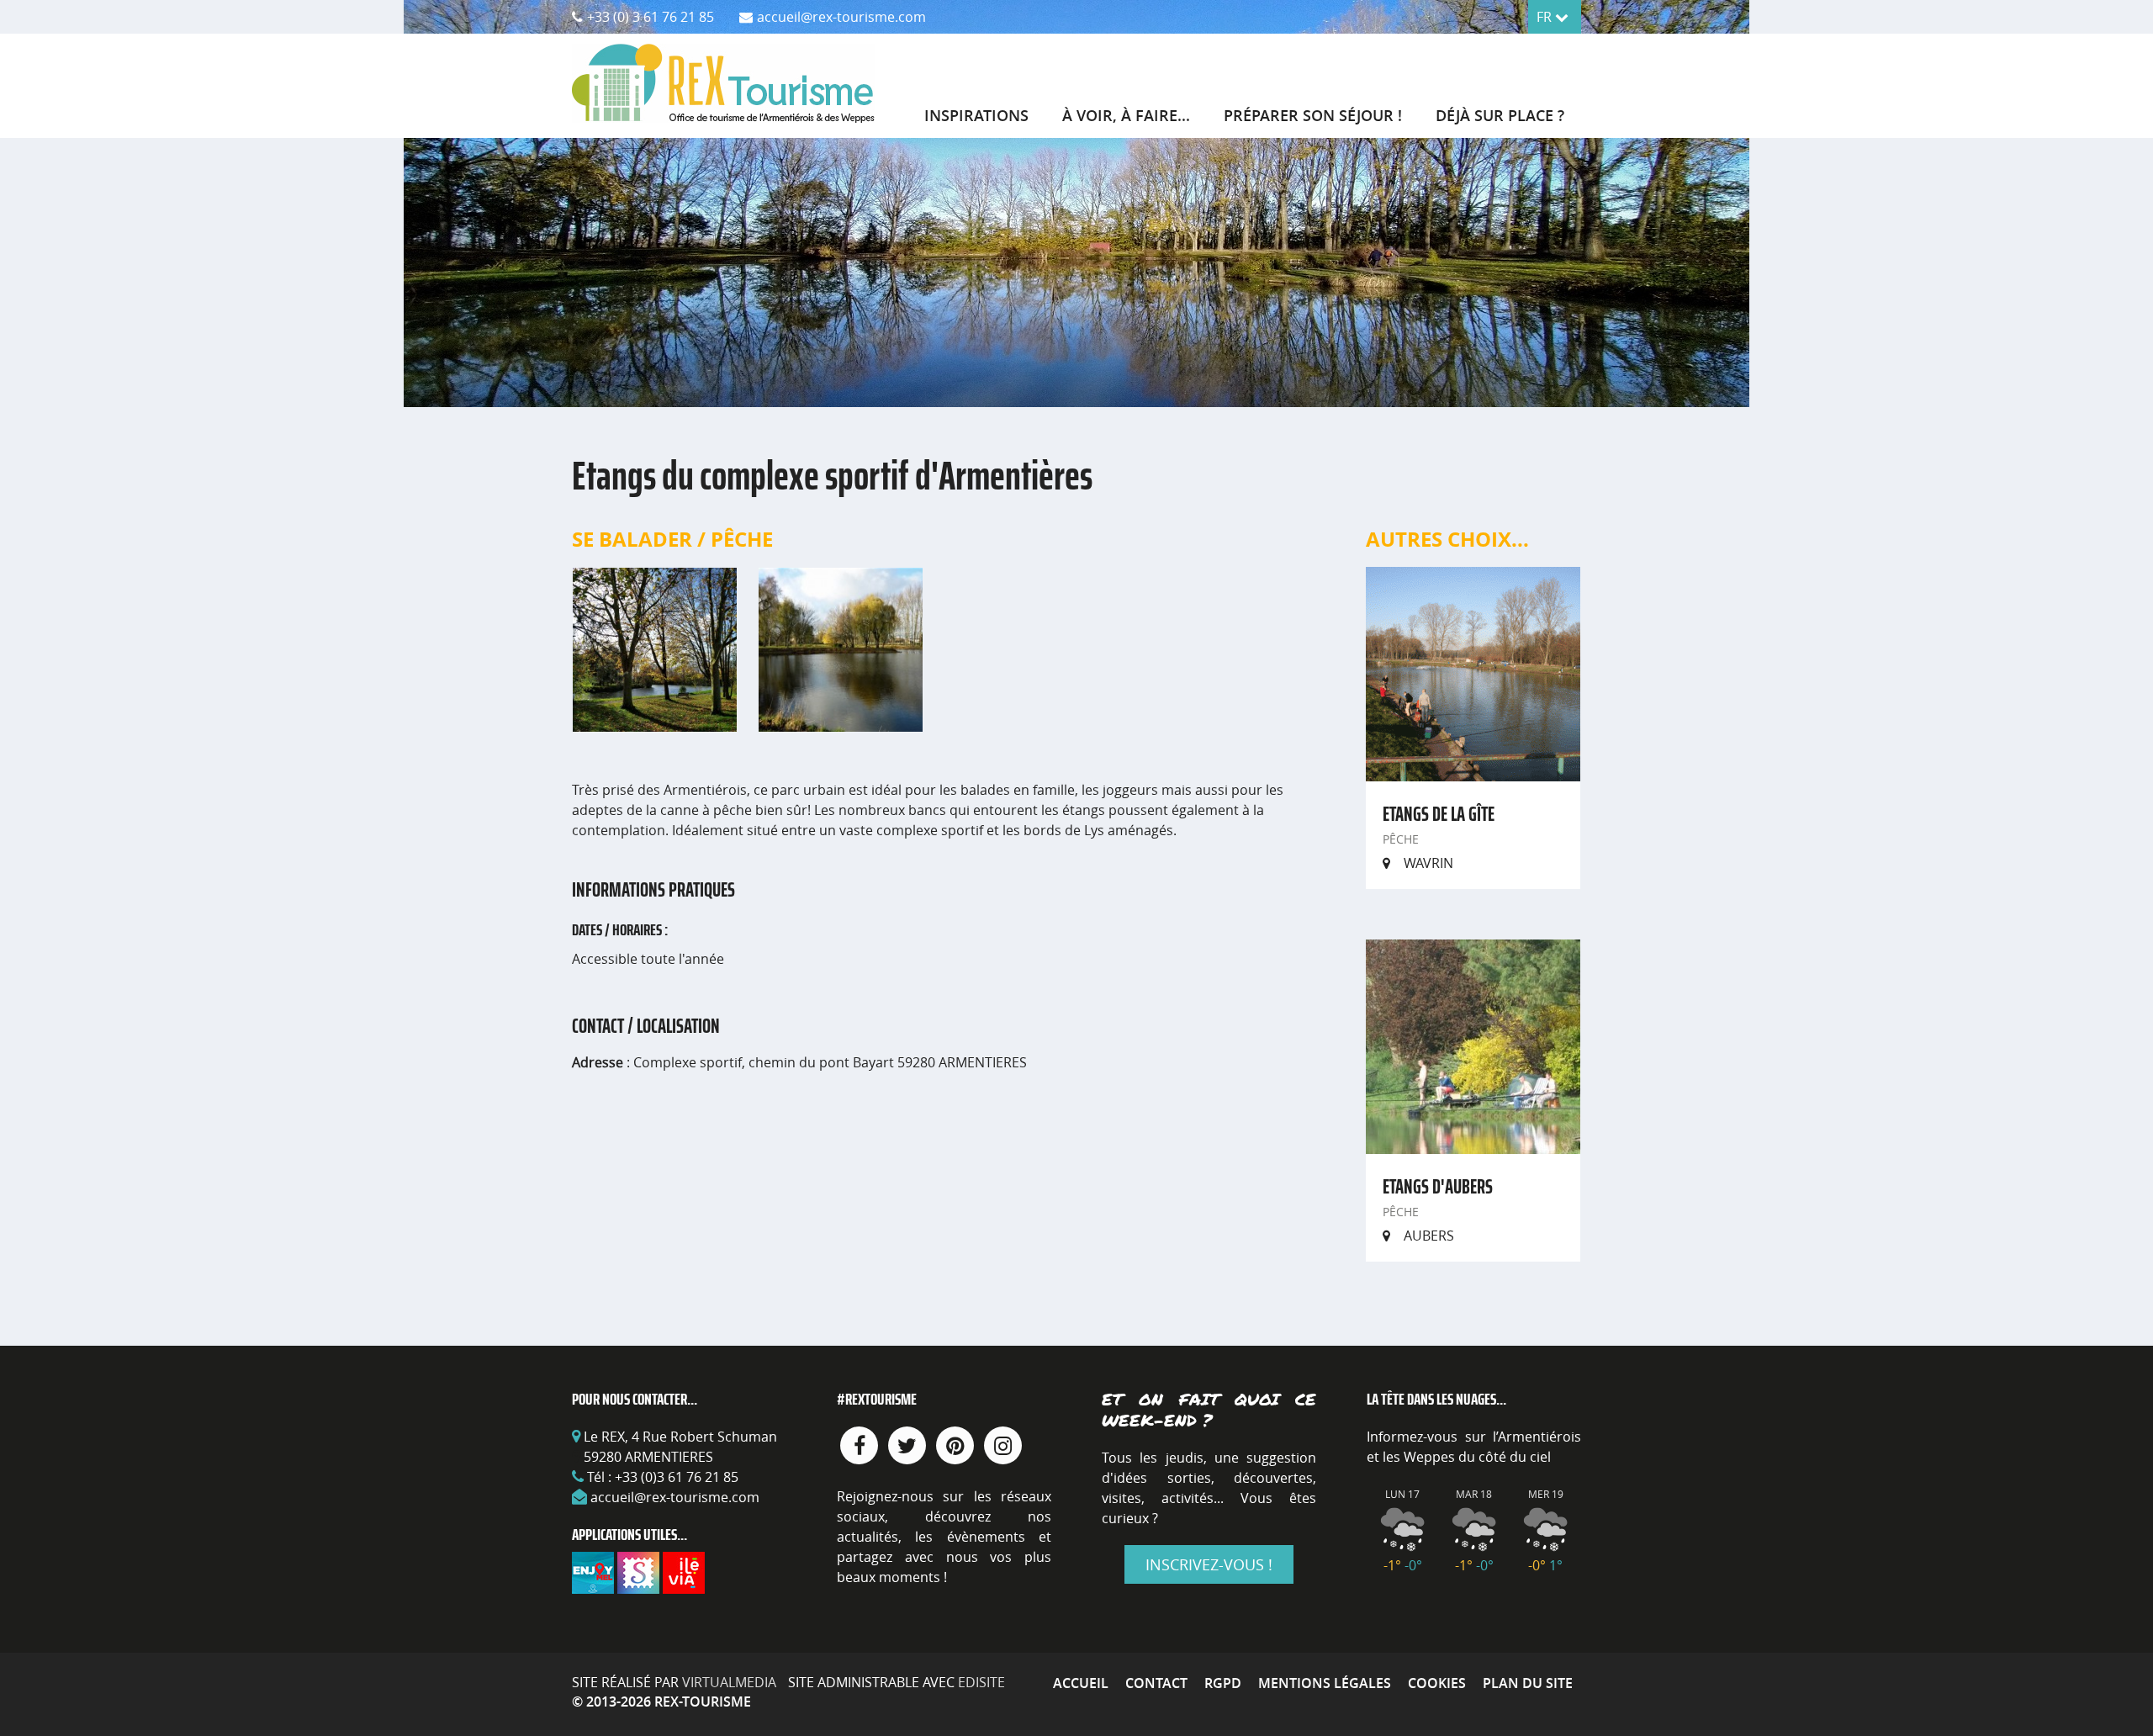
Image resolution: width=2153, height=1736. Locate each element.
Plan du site (1528, 1683)
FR (1546, 17)
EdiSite (981, 1682)
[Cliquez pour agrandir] (655, 648)
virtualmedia (729, 1682)
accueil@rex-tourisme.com (675, 1497)
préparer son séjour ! (1313, 115)
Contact (1156, 1683)
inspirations (976, 115)
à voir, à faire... (1126, 115)
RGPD (1223, 1683)
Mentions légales (1325, 1683)
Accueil (1081, 1683)
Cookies (1437, 1683)
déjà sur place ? (1500, 115)
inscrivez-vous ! (1209, 1564)
